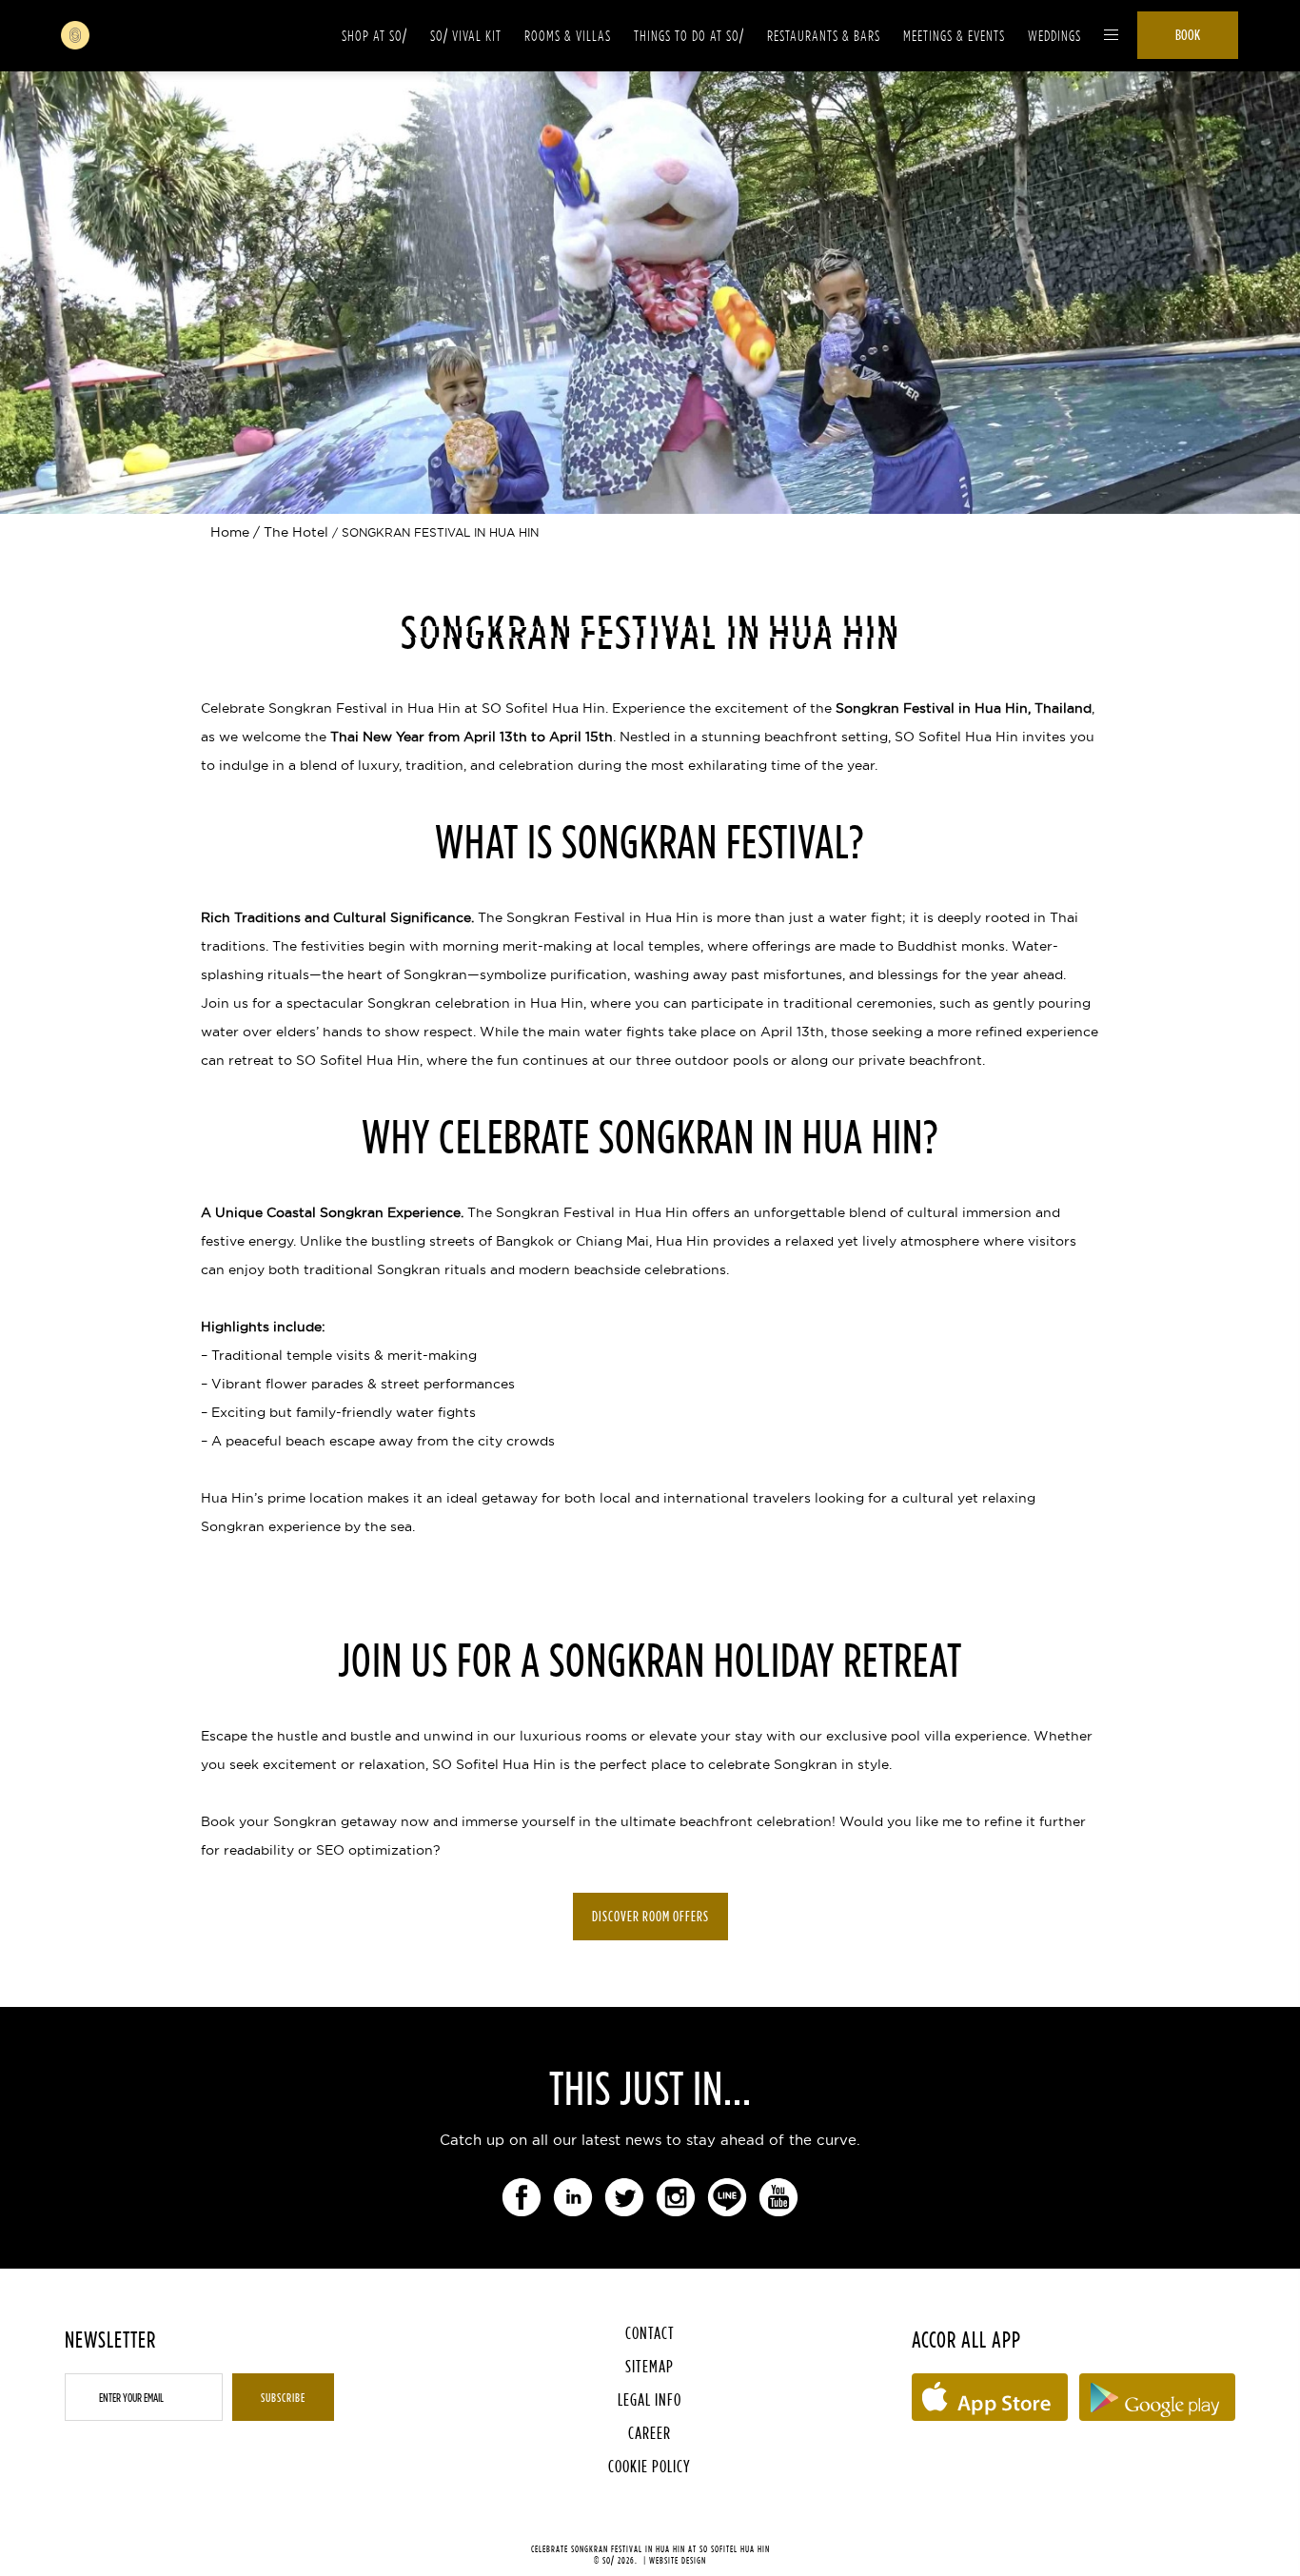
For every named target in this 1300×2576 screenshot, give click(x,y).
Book (1188, 35)
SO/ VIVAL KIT (466, 36)
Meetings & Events (954, 36)
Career (650, 2433)
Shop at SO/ (374, 36)
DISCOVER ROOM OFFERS (650, 1917)
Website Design (678, 2560)
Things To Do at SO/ (689, 36)
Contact (650, 2333)
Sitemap (650, 2366)
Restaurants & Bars (824, 36)
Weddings (1054, 36)
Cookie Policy (650, 2466)
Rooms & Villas (568, 36)
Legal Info (650, 2399)
